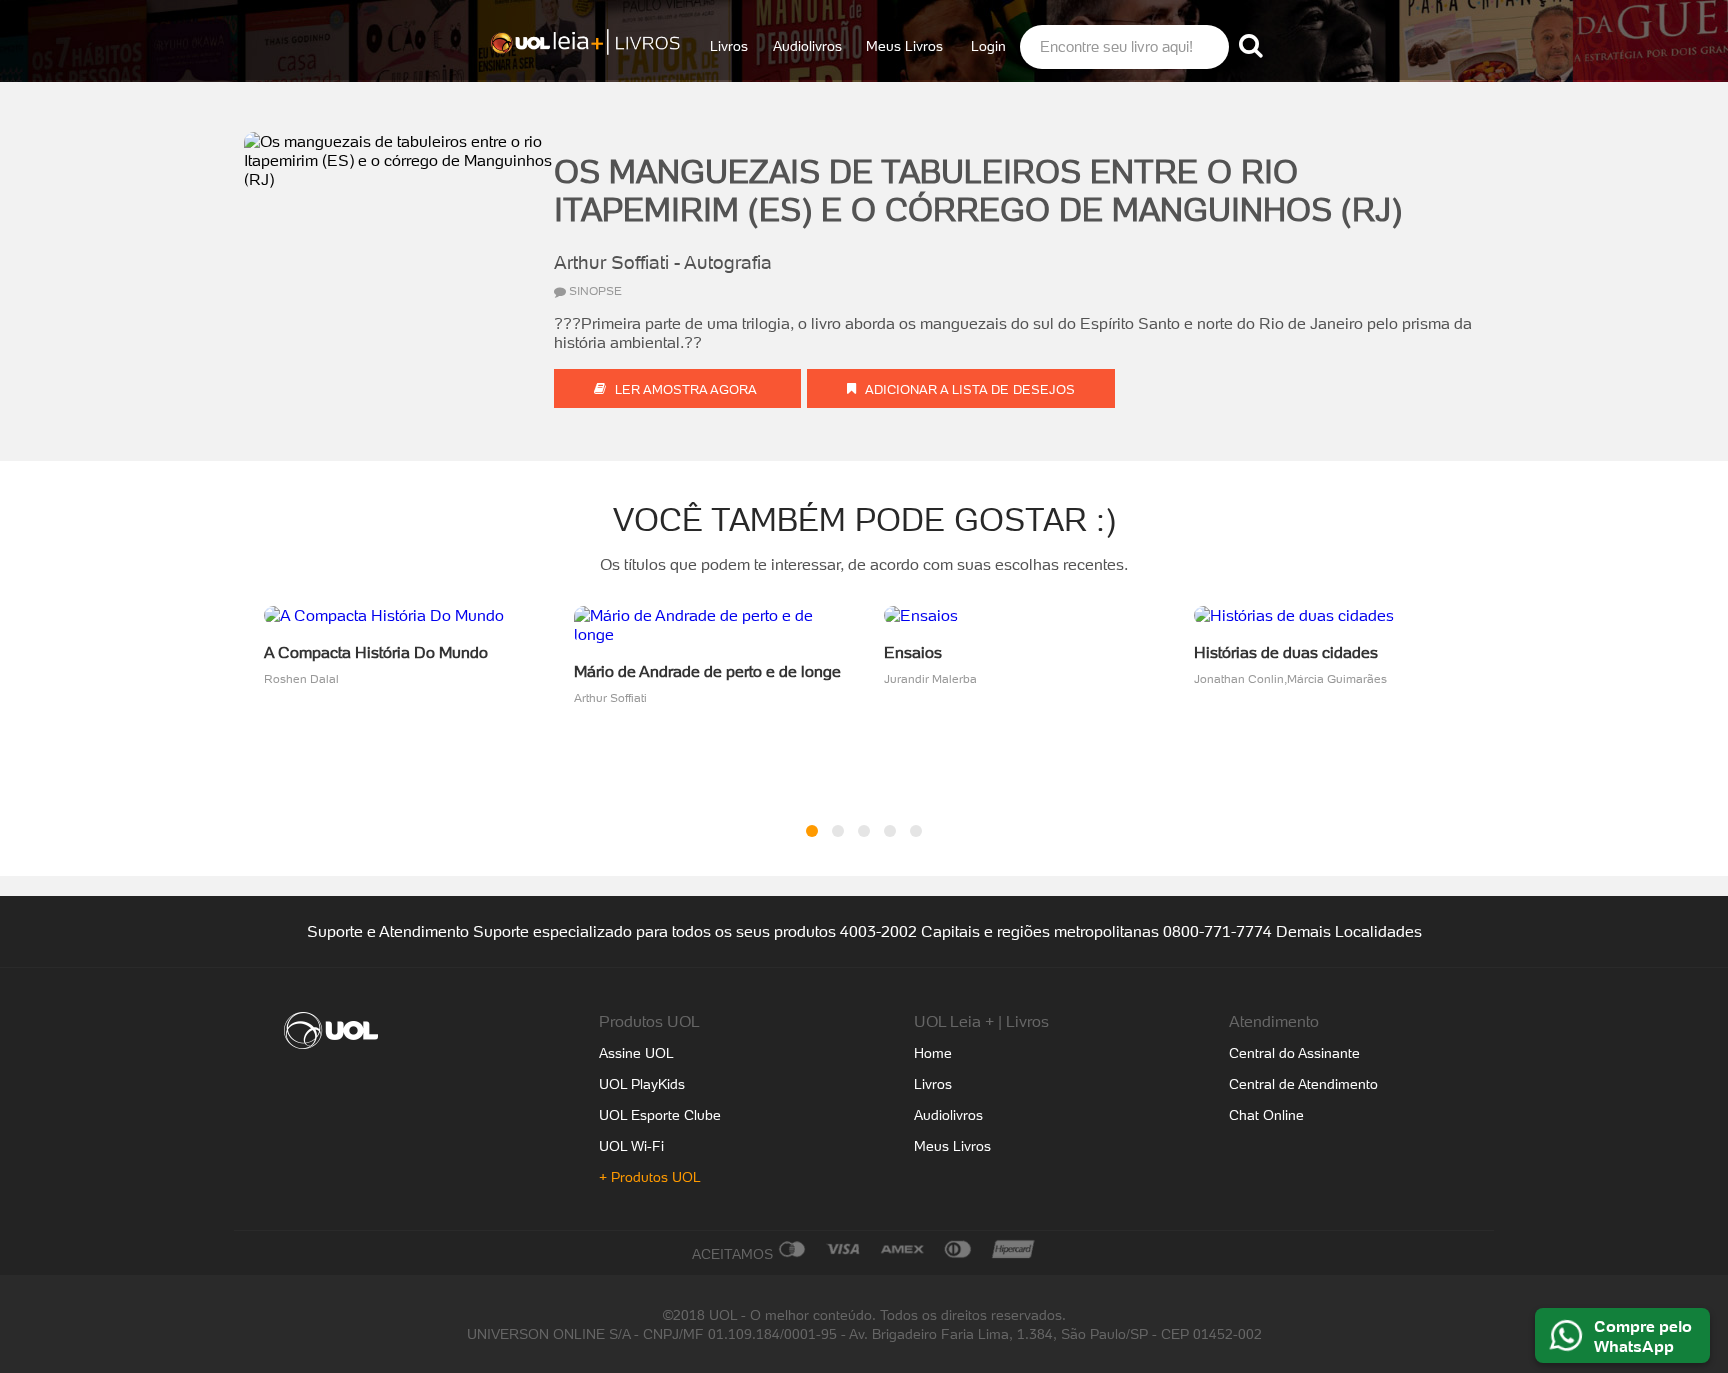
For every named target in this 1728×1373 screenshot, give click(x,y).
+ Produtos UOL (650, 1177)
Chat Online (1266, 1115)
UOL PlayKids (642, 1084)
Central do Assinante (1294, 1053)
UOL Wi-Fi (631, 1146)
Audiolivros (807, 46)
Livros (729, 46)
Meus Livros (904, 46)
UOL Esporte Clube (660, 1115)
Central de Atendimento (1303, 1084)
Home (933, 1053)
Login (988, 46)
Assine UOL (636, 1053)
